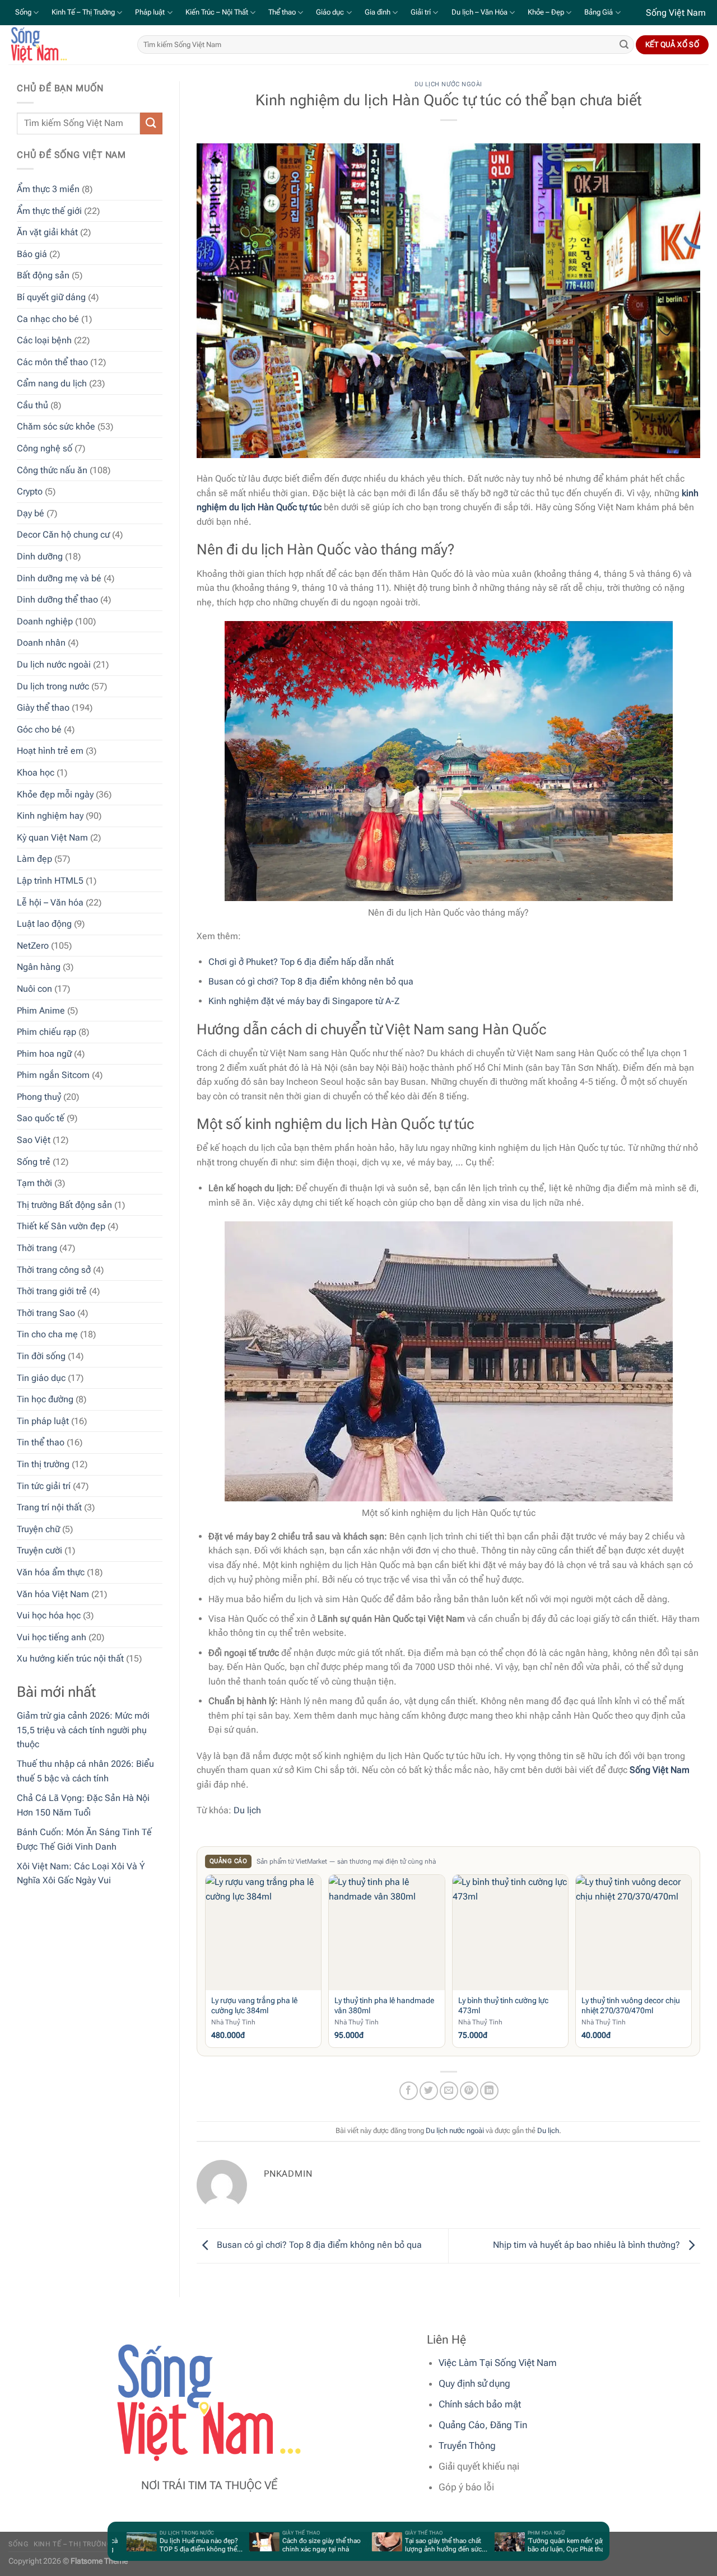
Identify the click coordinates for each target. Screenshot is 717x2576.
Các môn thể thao (52, 361)
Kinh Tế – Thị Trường (83, 12)
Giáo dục (330, 12)
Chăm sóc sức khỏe (56, 426)
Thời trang (37, 1247)
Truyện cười (39, 1550)
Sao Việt (34, 1139)
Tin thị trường (43, 1464)
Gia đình (378, 12)
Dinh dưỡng (40, 556)
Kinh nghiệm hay (50, 815)
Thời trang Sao (46, 1312)
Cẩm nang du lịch (52, 383)
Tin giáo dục (41, 1377)
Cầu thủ (32, 405)
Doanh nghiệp (45, 621)
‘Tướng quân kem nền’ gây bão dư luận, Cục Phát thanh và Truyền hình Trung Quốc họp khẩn (539, 2545)
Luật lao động (44, 923)
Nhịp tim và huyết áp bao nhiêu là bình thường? (588, 2245)
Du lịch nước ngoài (54, 664)
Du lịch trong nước (53, 686)
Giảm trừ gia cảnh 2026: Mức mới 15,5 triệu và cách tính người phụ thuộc (83, 1729)
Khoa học (36, 772)
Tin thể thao (41, 1442)
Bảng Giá (599, 12)
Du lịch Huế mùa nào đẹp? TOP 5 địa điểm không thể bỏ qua (167, 2545)
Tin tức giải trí (44, 1485)
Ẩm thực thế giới (49, 210)
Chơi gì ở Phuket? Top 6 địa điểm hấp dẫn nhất (301, 962)
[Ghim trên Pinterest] (469, 2091)
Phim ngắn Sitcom (53, 1075)
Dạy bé (31, 513)
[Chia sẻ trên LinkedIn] (489, 2091)
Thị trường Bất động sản (64, 1204)
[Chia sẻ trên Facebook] (409, 2091)
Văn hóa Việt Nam (53, 1593)
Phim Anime (41, 1010)
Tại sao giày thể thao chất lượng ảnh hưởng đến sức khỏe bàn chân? (412, 2545)
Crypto (30, 491)
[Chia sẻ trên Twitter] (429, 2091)
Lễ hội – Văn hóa (50, 902)
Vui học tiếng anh (52, 1637)
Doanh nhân (41, 643)
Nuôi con (34, 988)
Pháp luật (150, 12)
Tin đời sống (41, 1355)
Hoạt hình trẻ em (50, 751)
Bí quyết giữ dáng (51, 297)
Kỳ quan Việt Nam (52, 837)
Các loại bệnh (44, 340)
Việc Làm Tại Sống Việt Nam (498, 2363)
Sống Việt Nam (660, 1770)
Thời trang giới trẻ (52, 1291)
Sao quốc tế (41, 1118)
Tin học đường (45, 1399)
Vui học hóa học (49, 1615)
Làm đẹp (34, 859)
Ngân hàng (39, 967)
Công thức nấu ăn (52, 470)
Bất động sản (43, 275)
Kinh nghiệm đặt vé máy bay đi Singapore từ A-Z (304, 1001)
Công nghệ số (45, 448)
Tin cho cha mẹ (47, 1334)
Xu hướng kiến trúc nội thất (70, 1658)
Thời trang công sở (54, 1269)
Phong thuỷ (39, 1096)
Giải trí (421, 12)
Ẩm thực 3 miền (48, 188)
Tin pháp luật (43, 1420)
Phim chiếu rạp (46, 1031)
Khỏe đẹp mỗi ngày (55, 794)
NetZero (33, 945)
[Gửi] (624, 45)
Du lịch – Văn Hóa (479, 12)
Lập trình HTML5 (50, 880)
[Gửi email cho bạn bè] (449, 2091)
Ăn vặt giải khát (47, 232)
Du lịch (247, 1810)
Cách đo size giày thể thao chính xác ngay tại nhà (290, 2545)
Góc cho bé (39, 729)
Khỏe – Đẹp (546, 12)
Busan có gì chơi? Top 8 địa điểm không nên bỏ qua (311, 981)
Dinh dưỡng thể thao (57, 599)
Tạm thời (34, 1183)
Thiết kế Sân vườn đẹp (61, 1226)
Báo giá (32, 253)
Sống (23, 12)
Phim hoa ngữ (44, 1053)
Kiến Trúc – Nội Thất (217, 12)
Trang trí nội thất (49, 1507)
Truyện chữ (38, 1529)
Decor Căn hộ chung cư (63, 535)
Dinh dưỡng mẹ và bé (59, 578)
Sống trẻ (34, 1161)
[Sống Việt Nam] (64, 45)
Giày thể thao (43, 708)
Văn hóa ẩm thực (51, 1572)
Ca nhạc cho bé (48, 318)
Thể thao (282, 12)
